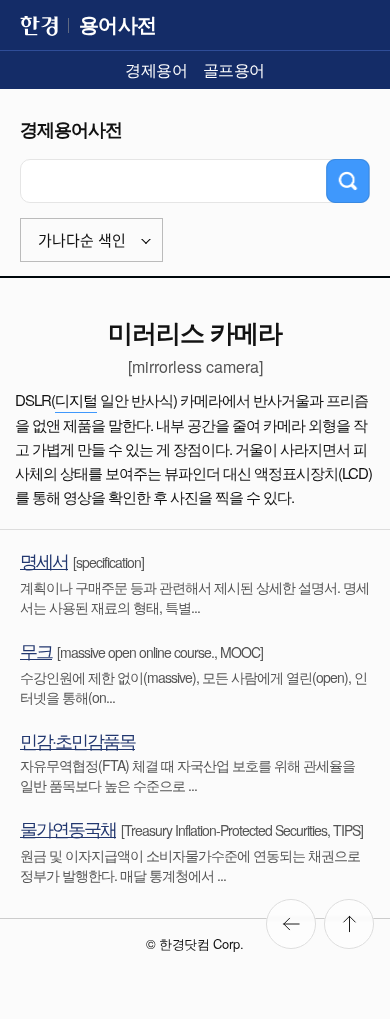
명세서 (44, 560)
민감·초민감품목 (77, 740)
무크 (36, 650)
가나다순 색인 (82, 240)
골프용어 (234, 69)
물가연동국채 (68, 828)
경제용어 (156, 69)
